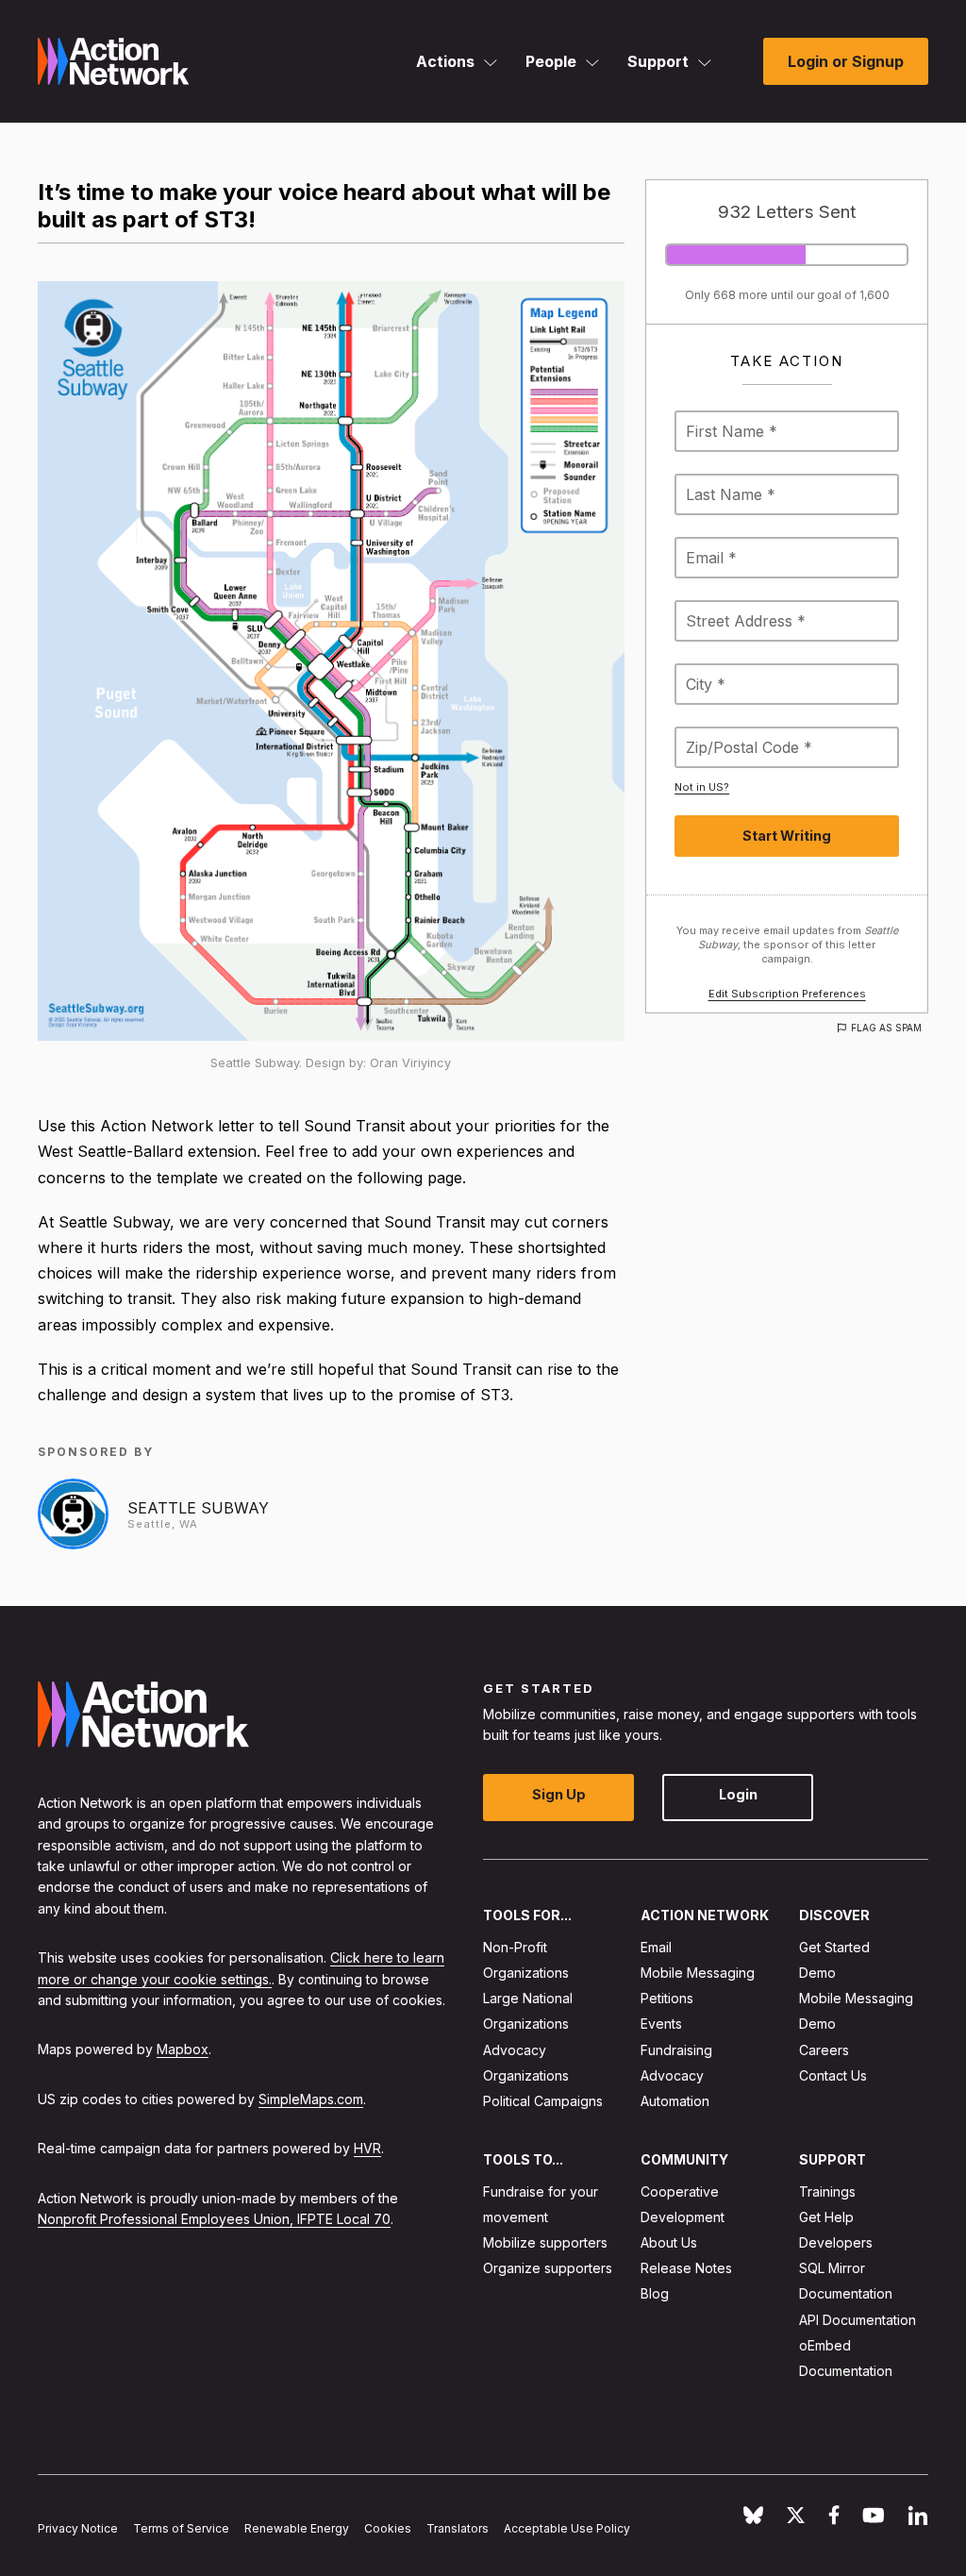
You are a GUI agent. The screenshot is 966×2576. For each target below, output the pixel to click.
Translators (458, 2527)
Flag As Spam (886, 1028)
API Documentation (858, 2319)
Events (661, 2024)
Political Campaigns (543, 2101)
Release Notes (686, 2268)
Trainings (827, 2191)
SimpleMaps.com (311, 2098)
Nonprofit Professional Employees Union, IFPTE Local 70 (214, 2219)
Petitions (667, 1998)
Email (656, 1946)
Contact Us (833, 2074)
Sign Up (559, 1794)
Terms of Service (181, 2527)
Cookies (388, 2527)
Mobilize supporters (545, 2242)
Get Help (826, 2216)
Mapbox (183, 2049)
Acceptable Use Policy (567, 2527)
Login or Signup (846, 61)
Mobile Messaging (698, 1973)
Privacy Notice (78, 2527)
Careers (824, 2049)
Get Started (834, 1946)
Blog (655, 2293)
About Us (669, 2242)
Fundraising (676, 2049)
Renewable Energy (297, 2527)
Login (738, 1794)
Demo (817, 1973)
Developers (836, 2242)
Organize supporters (548, 2268)
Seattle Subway (198, 1508)
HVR (367, 2148)
